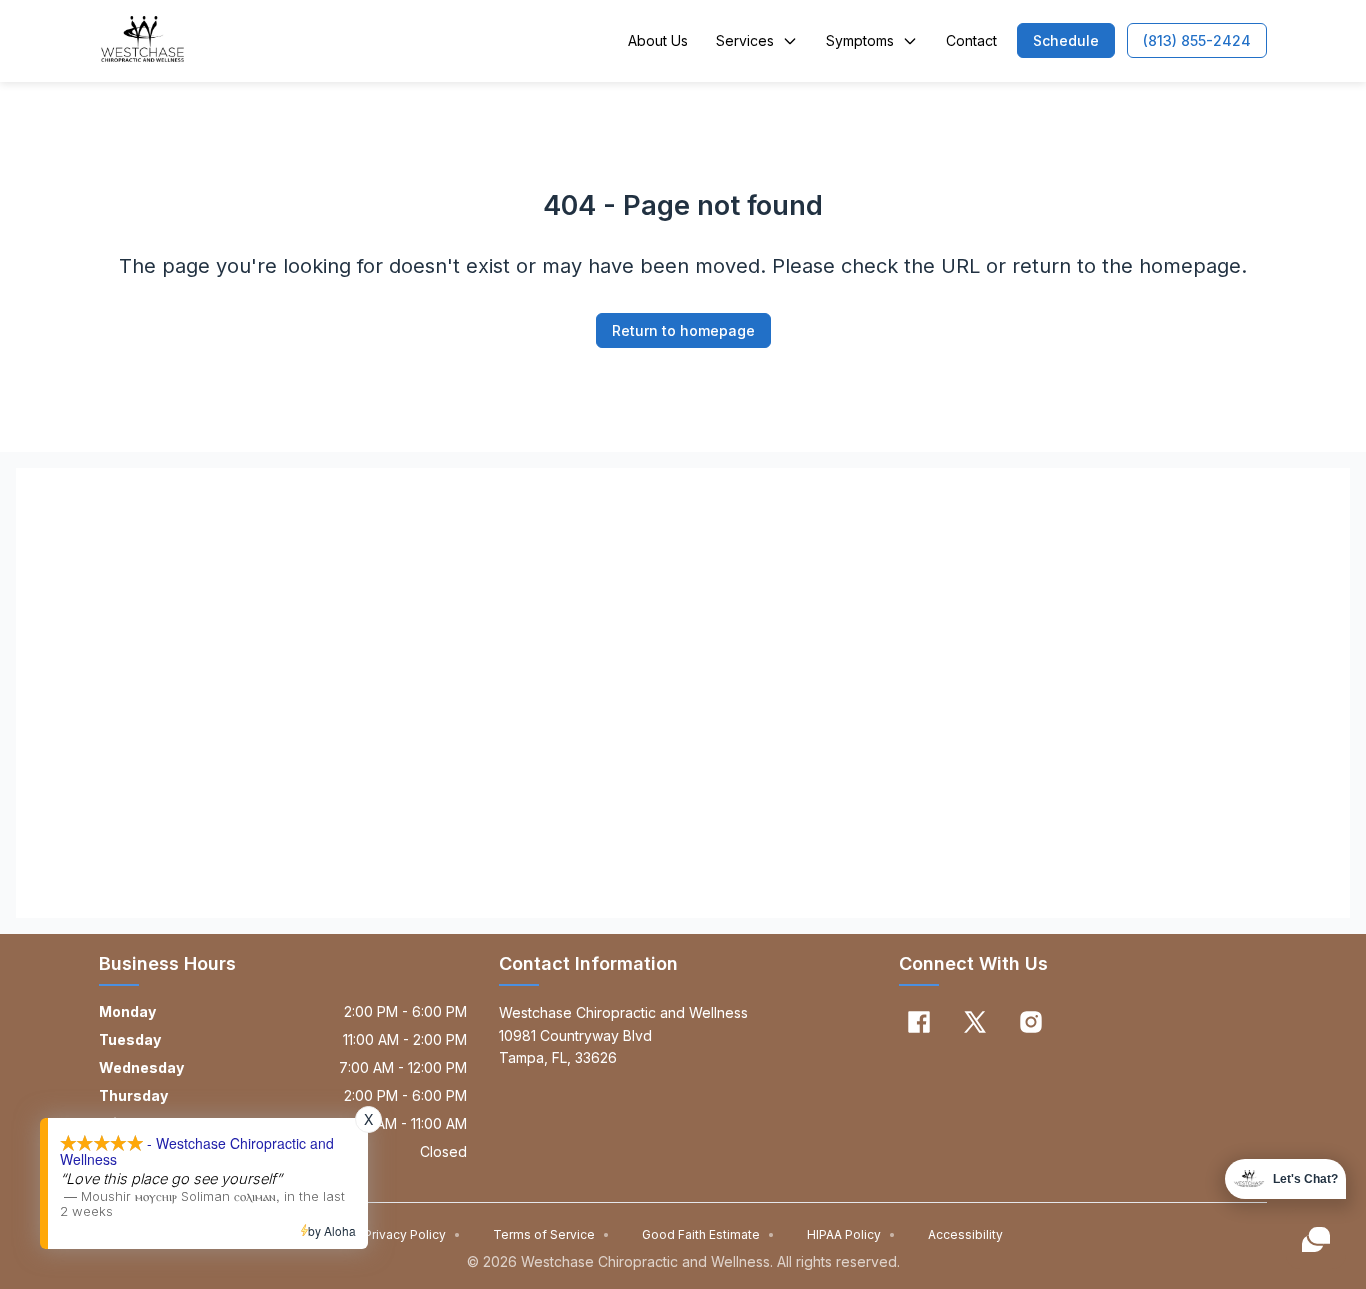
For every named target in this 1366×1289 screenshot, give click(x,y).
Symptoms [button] (860, 40)
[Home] (142, 41)
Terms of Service (551, 1234)
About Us (658, 40)
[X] (975, 1022)
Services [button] (745, 40)
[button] (1066, 40)
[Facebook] (919, 1022)
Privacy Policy (412, 1234)
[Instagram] (1031, 1022)
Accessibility (965, 1234)
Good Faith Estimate (708, 1234)
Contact (971, 40)
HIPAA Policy (851, 1234)
